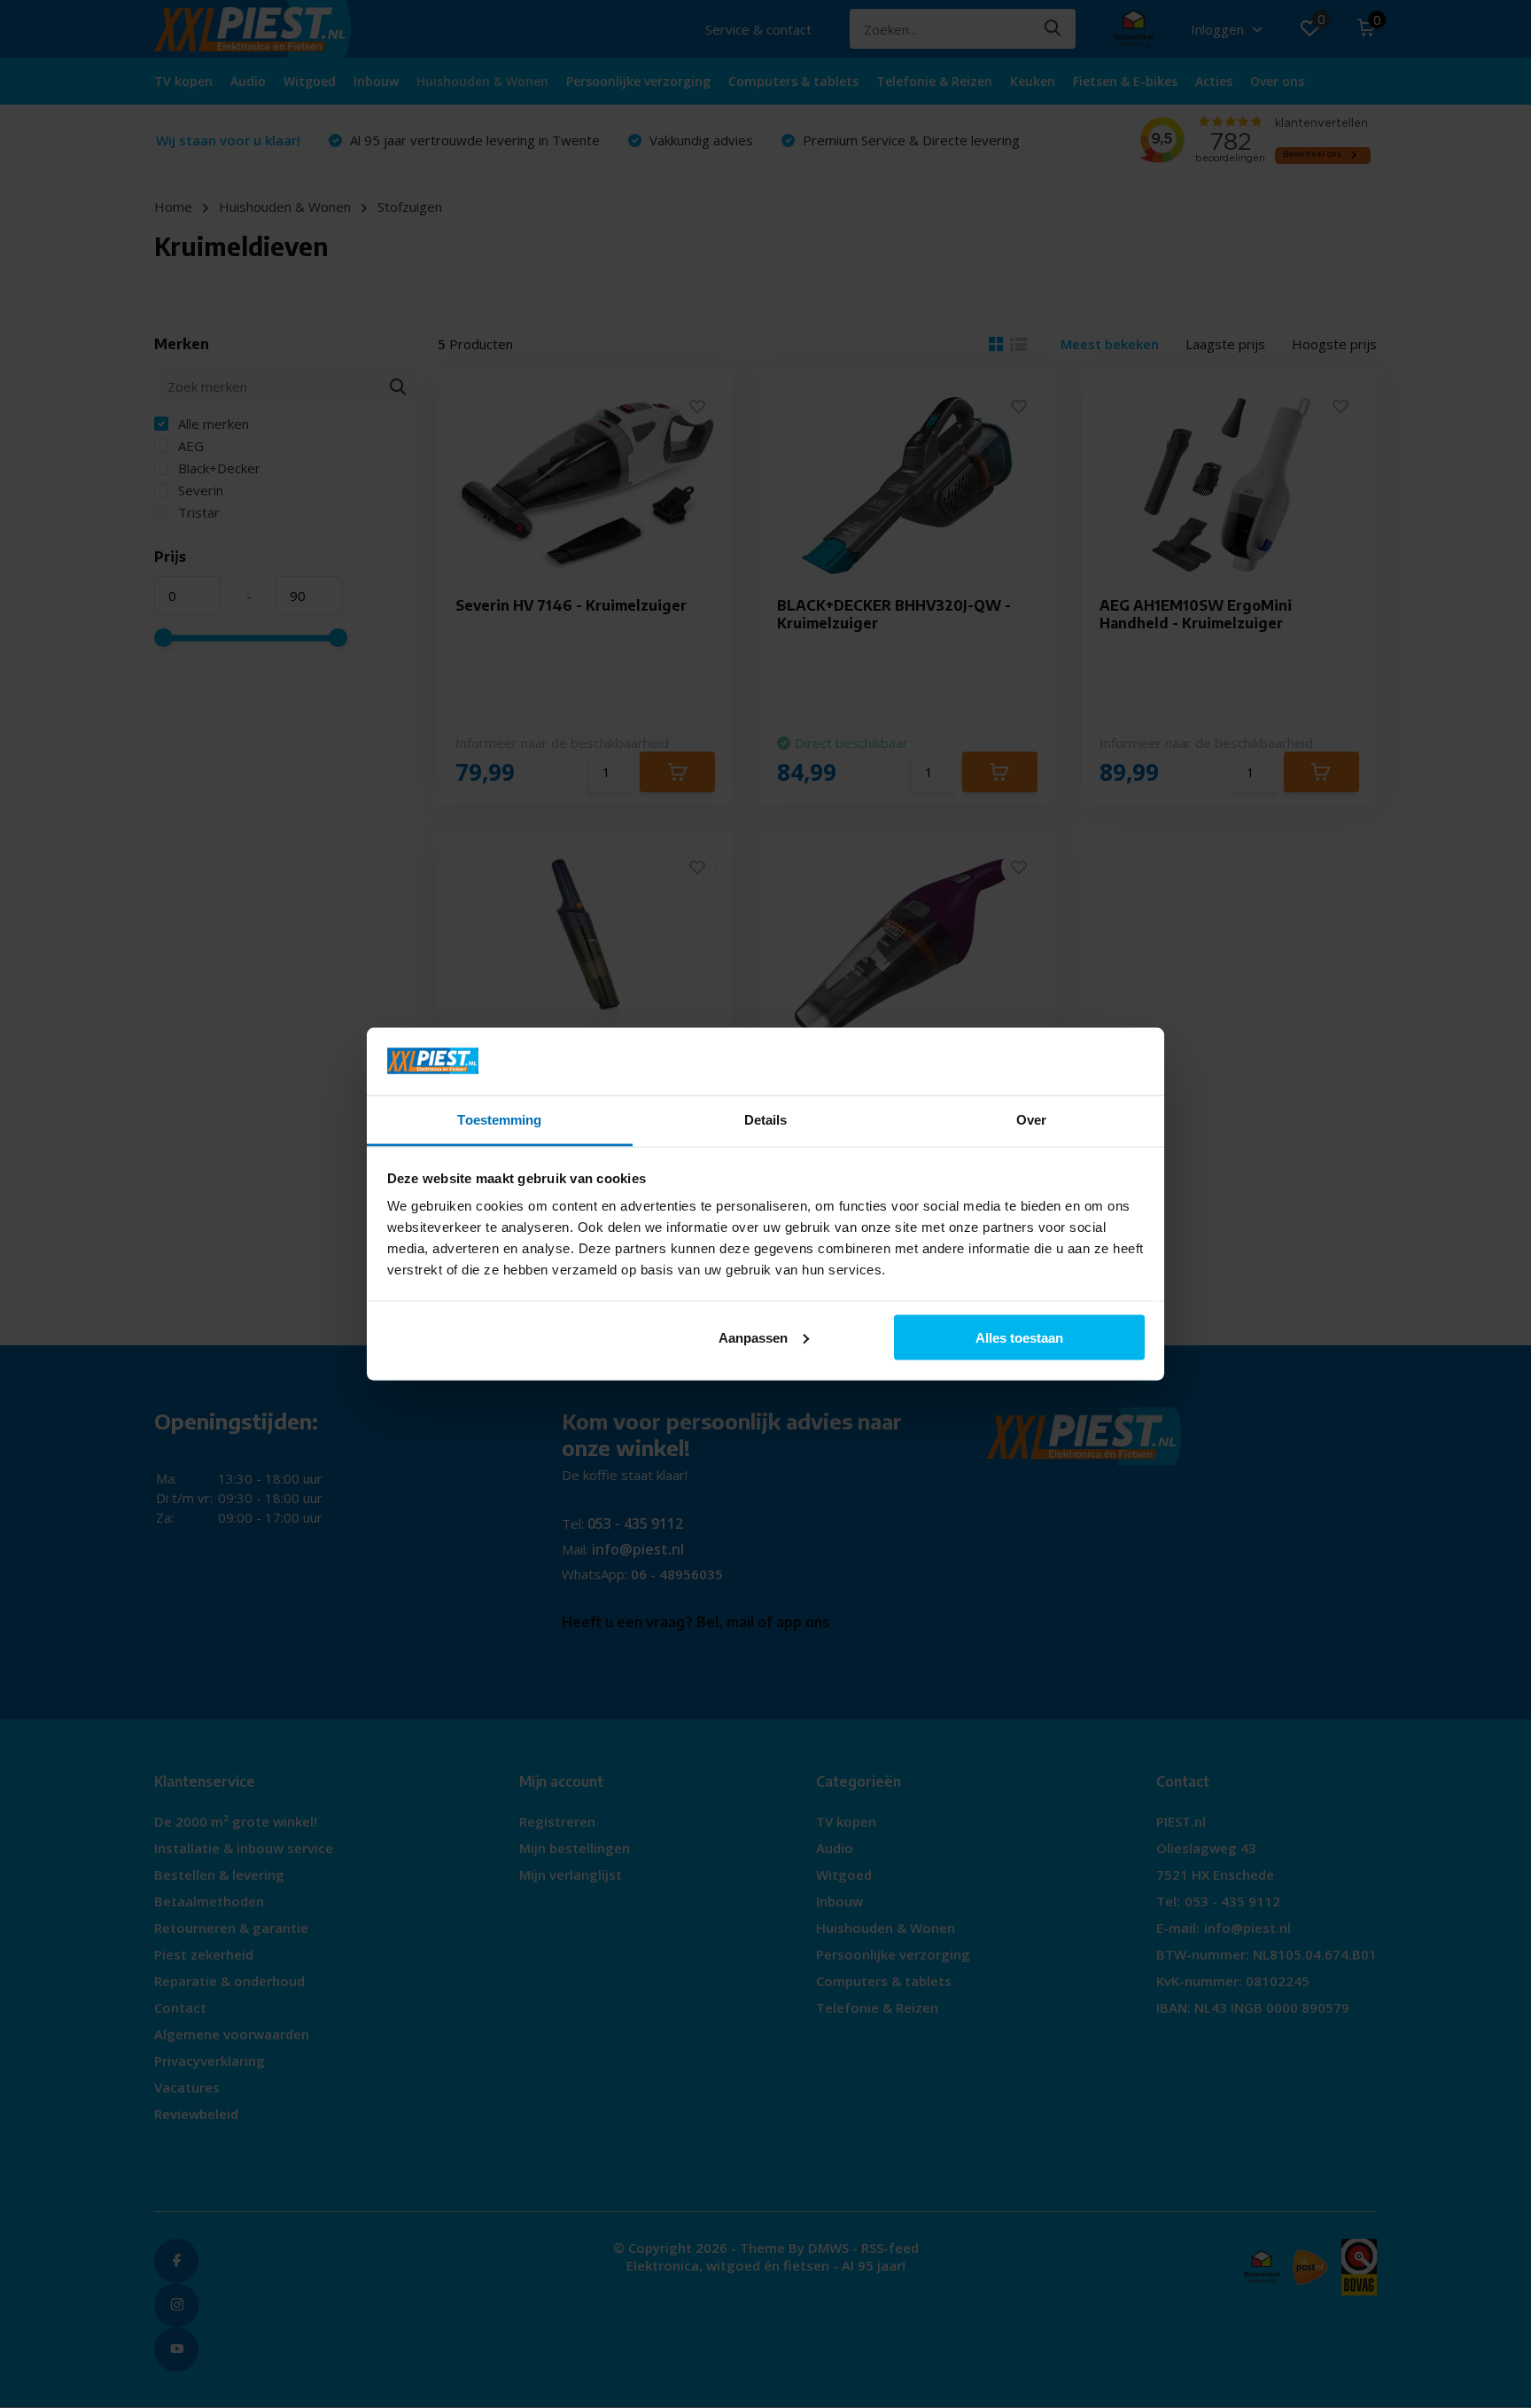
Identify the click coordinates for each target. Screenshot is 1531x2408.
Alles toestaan (1019, 1337)
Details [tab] (766, 1120)
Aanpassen (753, 1337)
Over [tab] (1031, 1120)
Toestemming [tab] (499, 1120)
